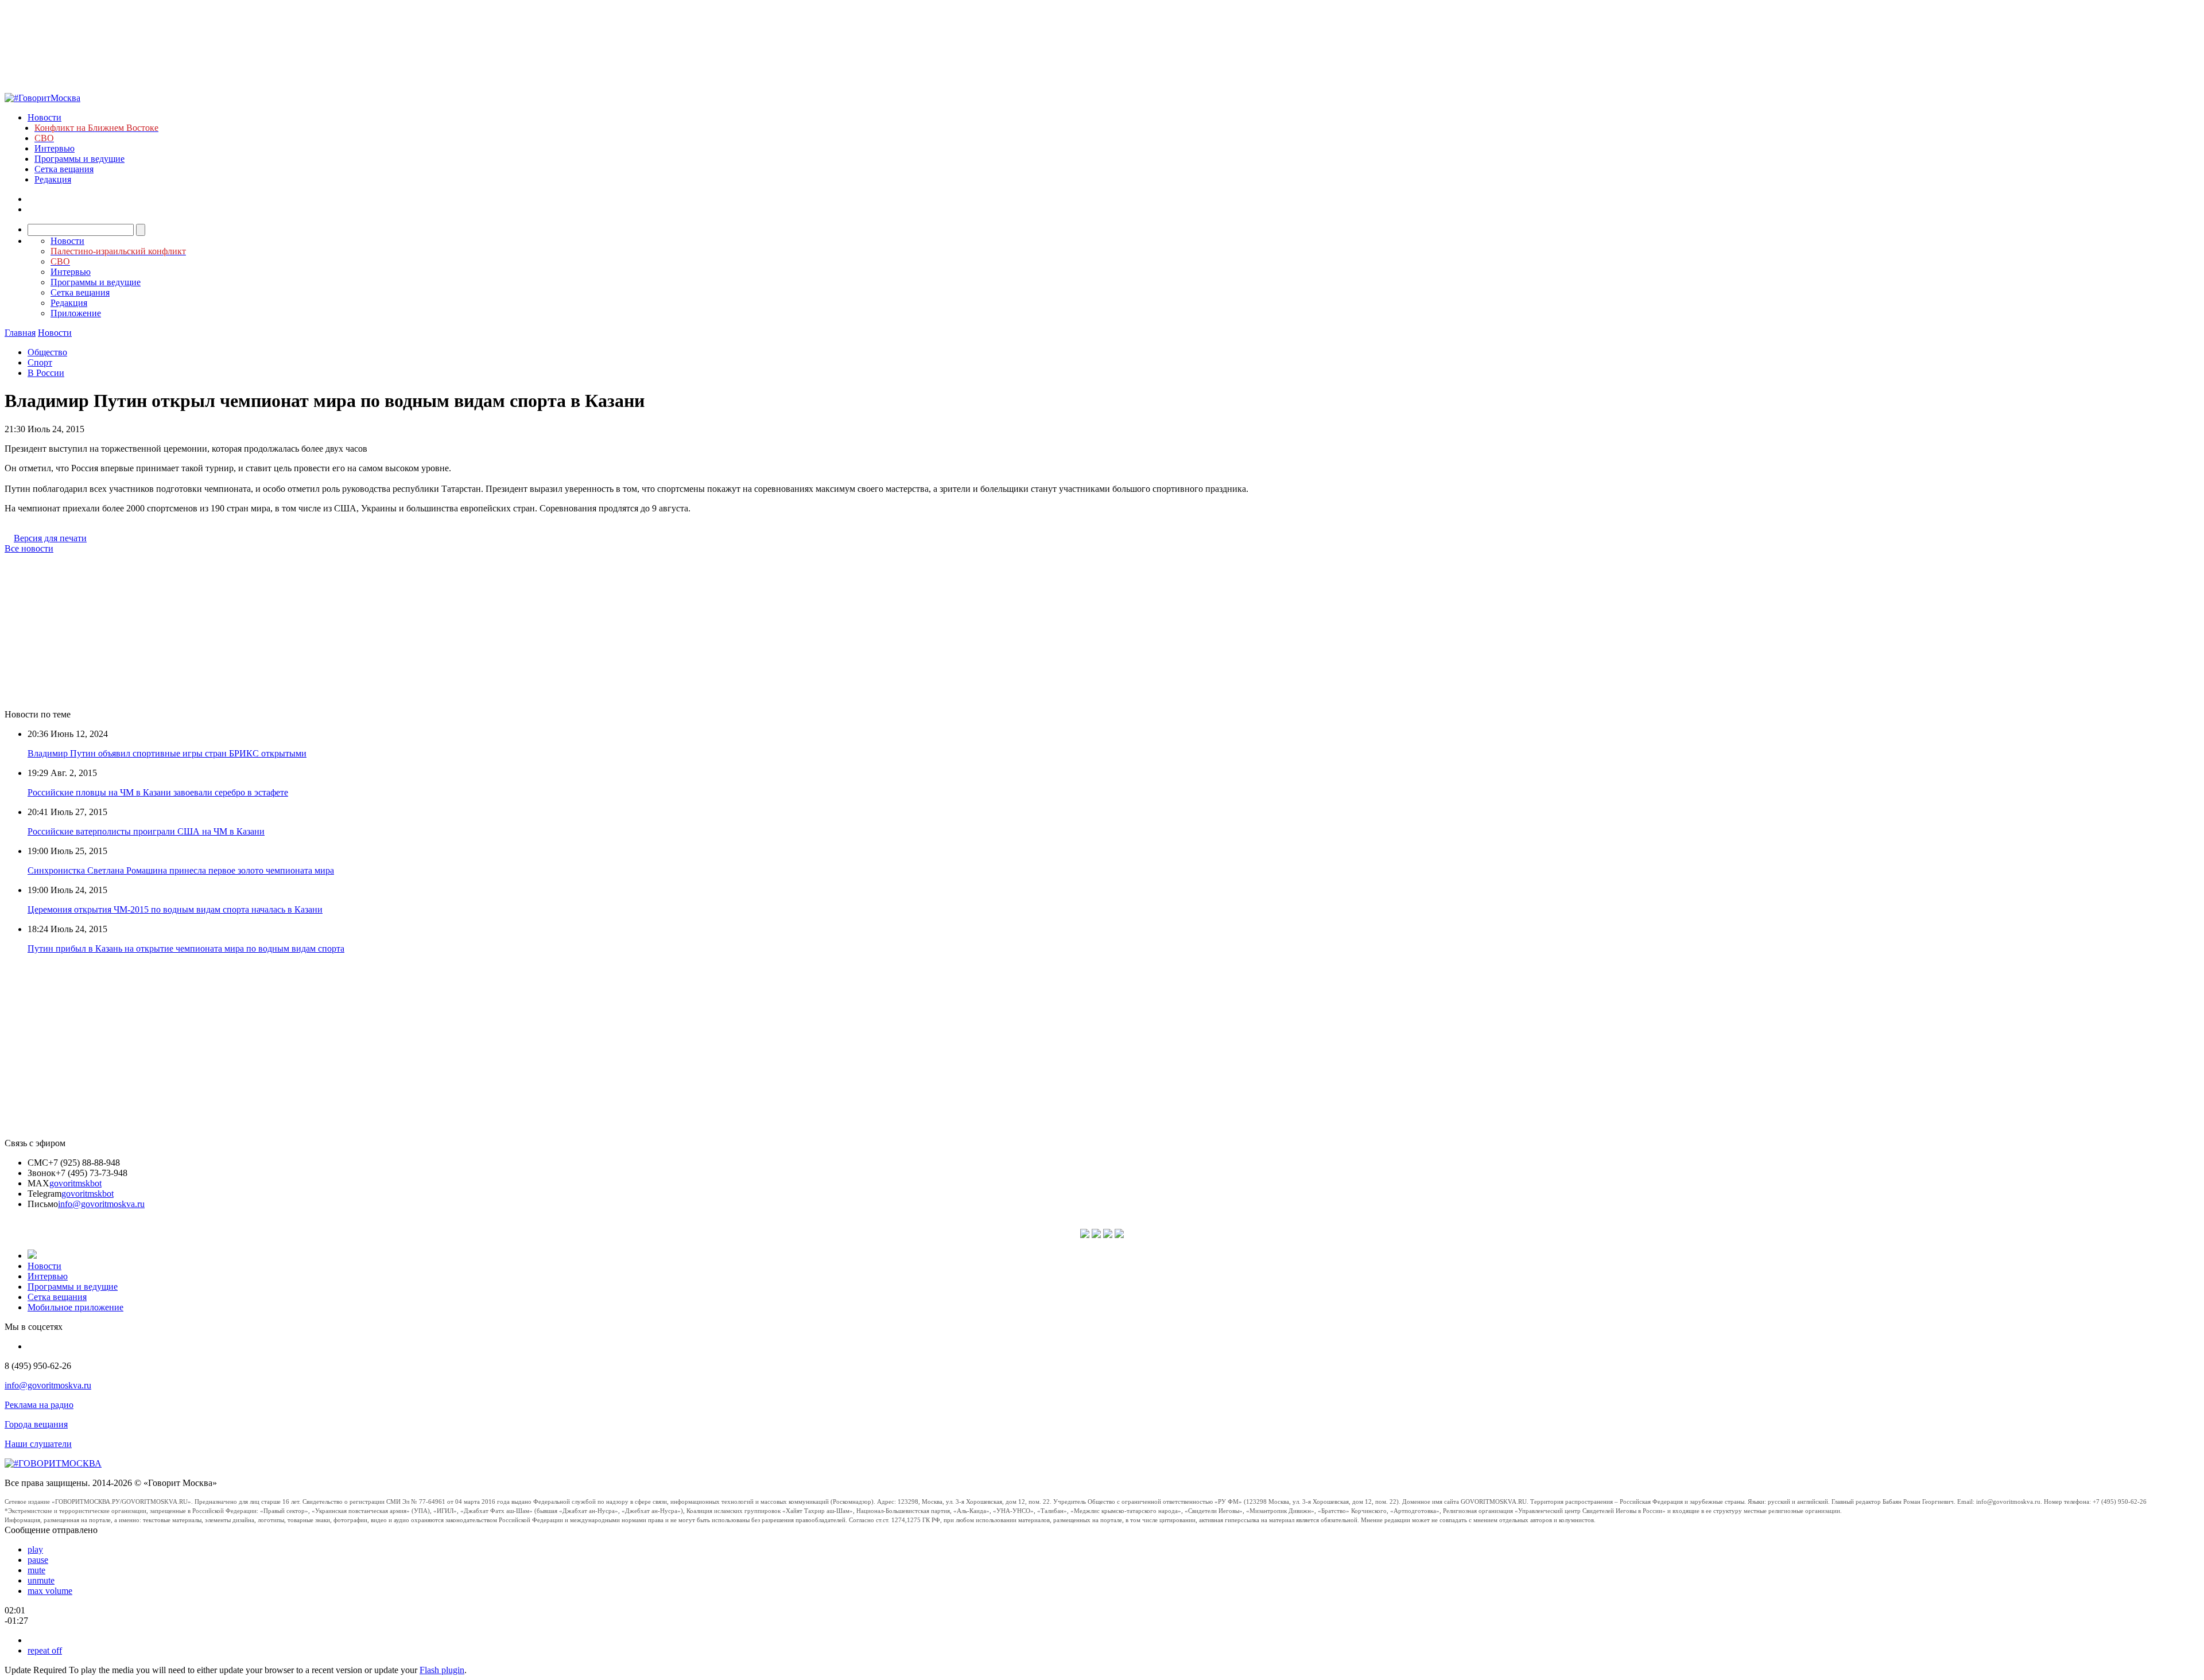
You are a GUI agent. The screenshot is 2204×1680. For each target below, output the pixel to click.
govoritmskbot (75, 1183)
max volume (50, 1591)
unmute (41, 1580)
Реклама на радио (39, 1405)
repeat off (45, 1650)
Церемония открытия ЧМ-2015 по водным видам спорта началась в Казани (175, 909)
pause (38, 1560)
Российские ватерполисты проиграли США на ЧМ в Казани (146, 831)
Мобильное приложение (75, 1307)
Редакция (53, 179)
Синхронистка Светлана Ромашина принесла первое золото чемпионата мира (181, 870)
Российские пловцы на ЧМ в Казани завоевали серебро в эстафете (158, 792)
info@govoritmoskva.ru (101, 1204)
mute (36, 1570)
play (35, 1549)
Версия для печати (50, 538)
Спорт (40, 362)
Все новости (29, 548)
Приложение (76, 313)
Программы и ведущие (79, 159)
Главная (20, 333)
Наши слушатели (38, 1444)
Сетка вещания (64, 169)
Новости (44, 117)
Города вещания (36, 1424)
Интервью (55, 148)
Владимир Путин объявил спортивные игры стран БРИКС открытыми (167, 753)
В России (46, 373)
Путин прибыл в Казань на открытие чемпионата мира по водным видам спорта (186, 948)
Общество (47, 352)
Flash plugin (442, 1670)
